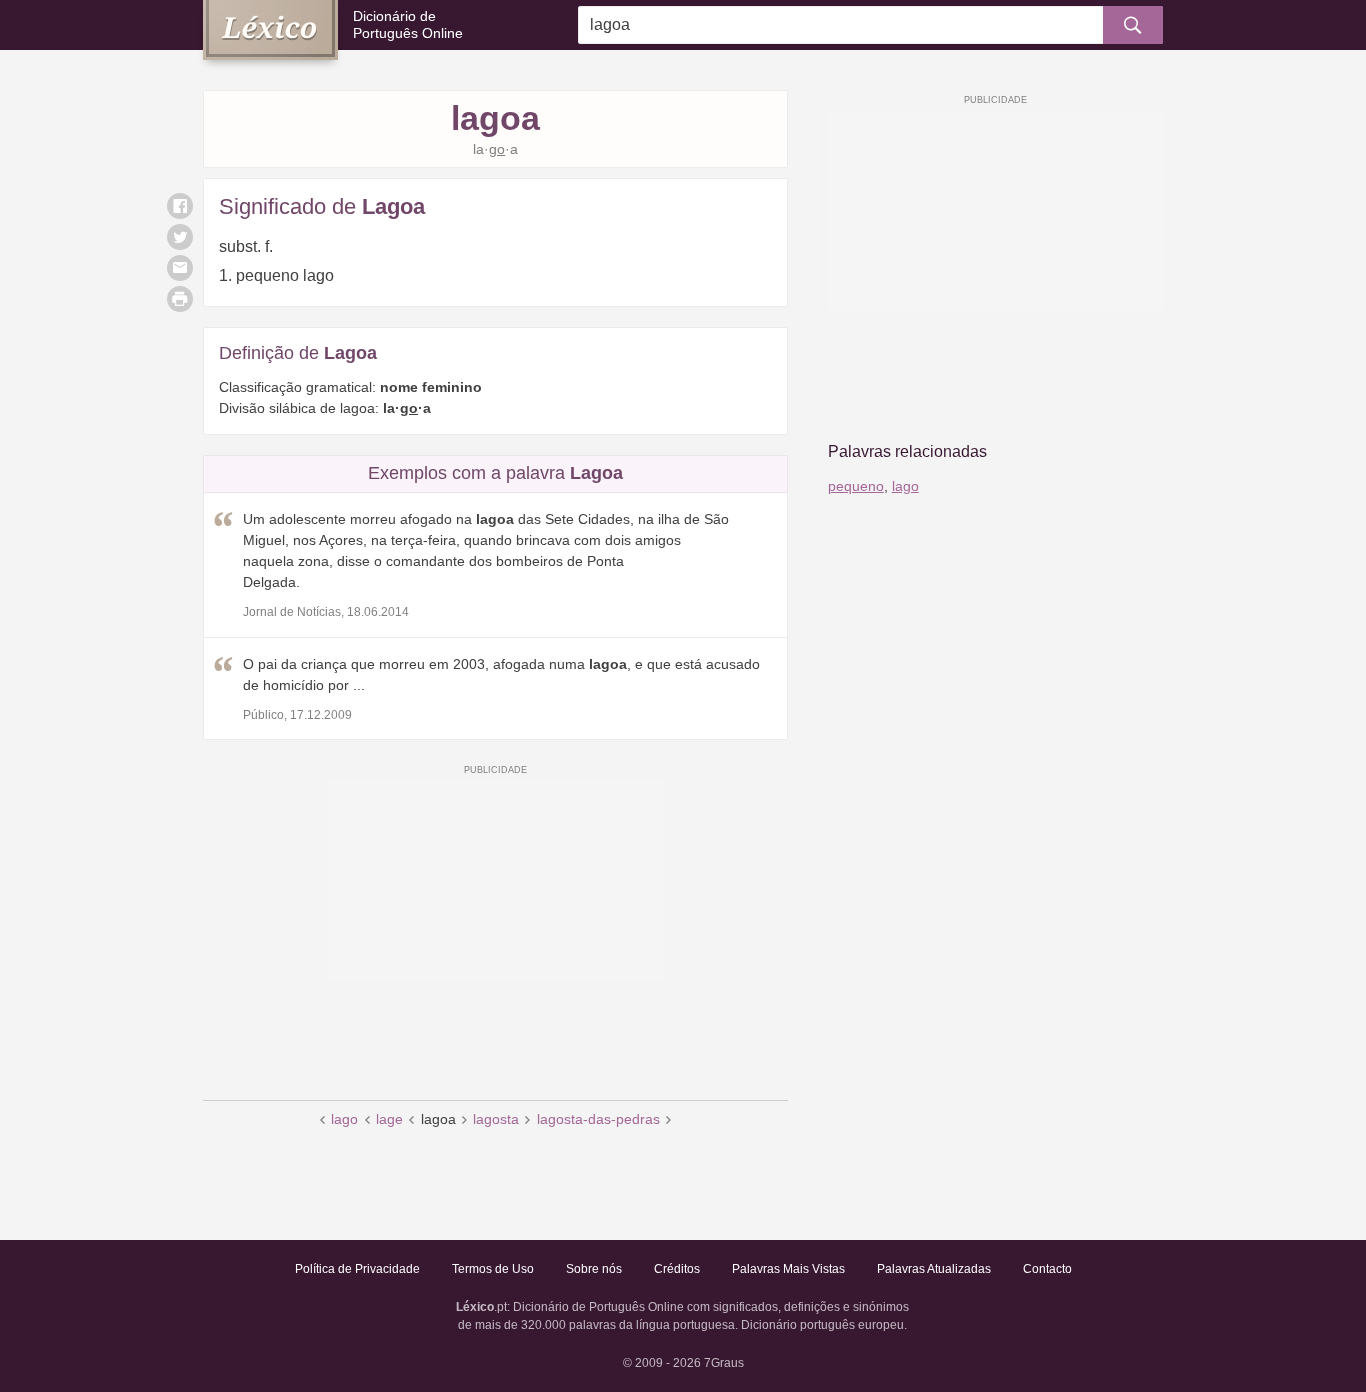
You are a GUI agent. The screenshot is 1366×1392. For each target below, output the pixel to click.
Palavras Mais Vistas (788, 1269)
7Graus (724, 1363)
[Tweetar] (180, 237)
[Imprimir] (180, 299)
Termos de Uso (493, 1269)
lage (389, 1119)
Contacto (1047, 1269)
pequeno (856, 486)
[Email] (180, 268)
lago (344, 1119)
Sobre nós (594, 1269)
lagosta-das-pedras (598, 1119)
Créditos (677, 1269)
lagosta (496, 1119)
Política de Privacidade (357, 1269)
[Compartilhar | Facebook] (180, 206)
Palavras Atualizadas (934, 1269)
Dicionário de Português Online (408, 24)
